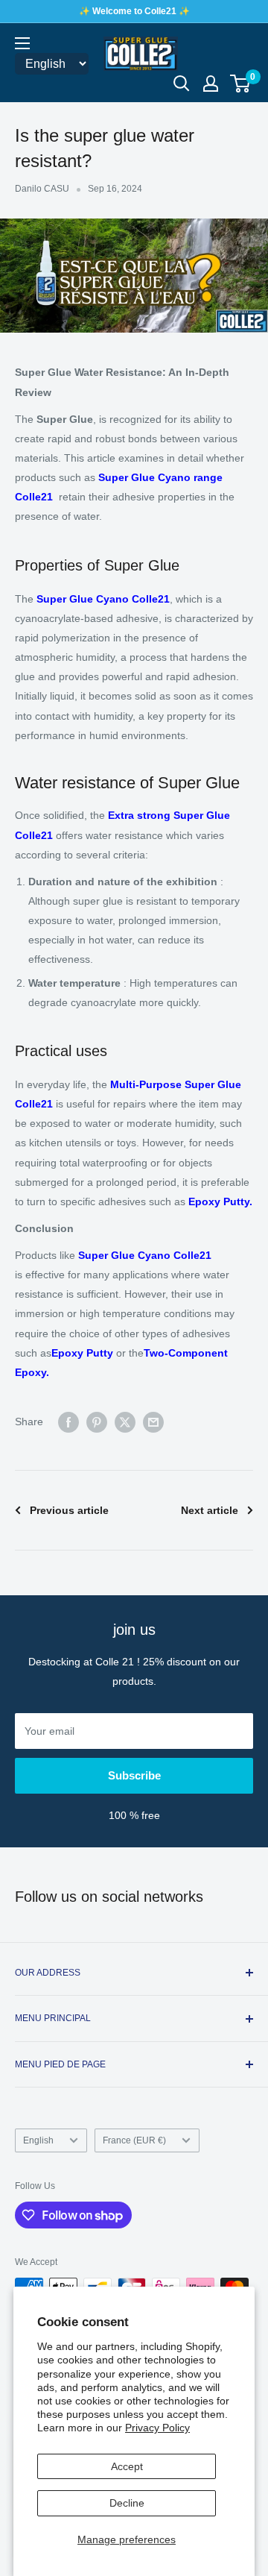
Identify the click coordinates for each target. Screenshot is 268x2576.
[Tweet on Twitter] (125, 1421)
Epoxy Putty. (220, 1201)
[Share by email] (153, 1421)
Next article (210, 1510)
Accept (127, 2466)
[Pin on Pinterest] (97, 1421)
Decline (127, 2503)
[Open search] (182, 84)
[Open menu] (22, 43)
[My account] (211, 84)
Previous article (69, 1510)
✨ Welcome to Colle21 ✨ (134, 11)
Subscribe (134, 1775)
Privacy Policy (157, 2428)
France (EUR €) (134, 2140)
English (38, 2140)
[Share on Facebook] (68, 1421)
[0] (241, 84)
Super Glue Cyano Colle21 (145, 1255)
